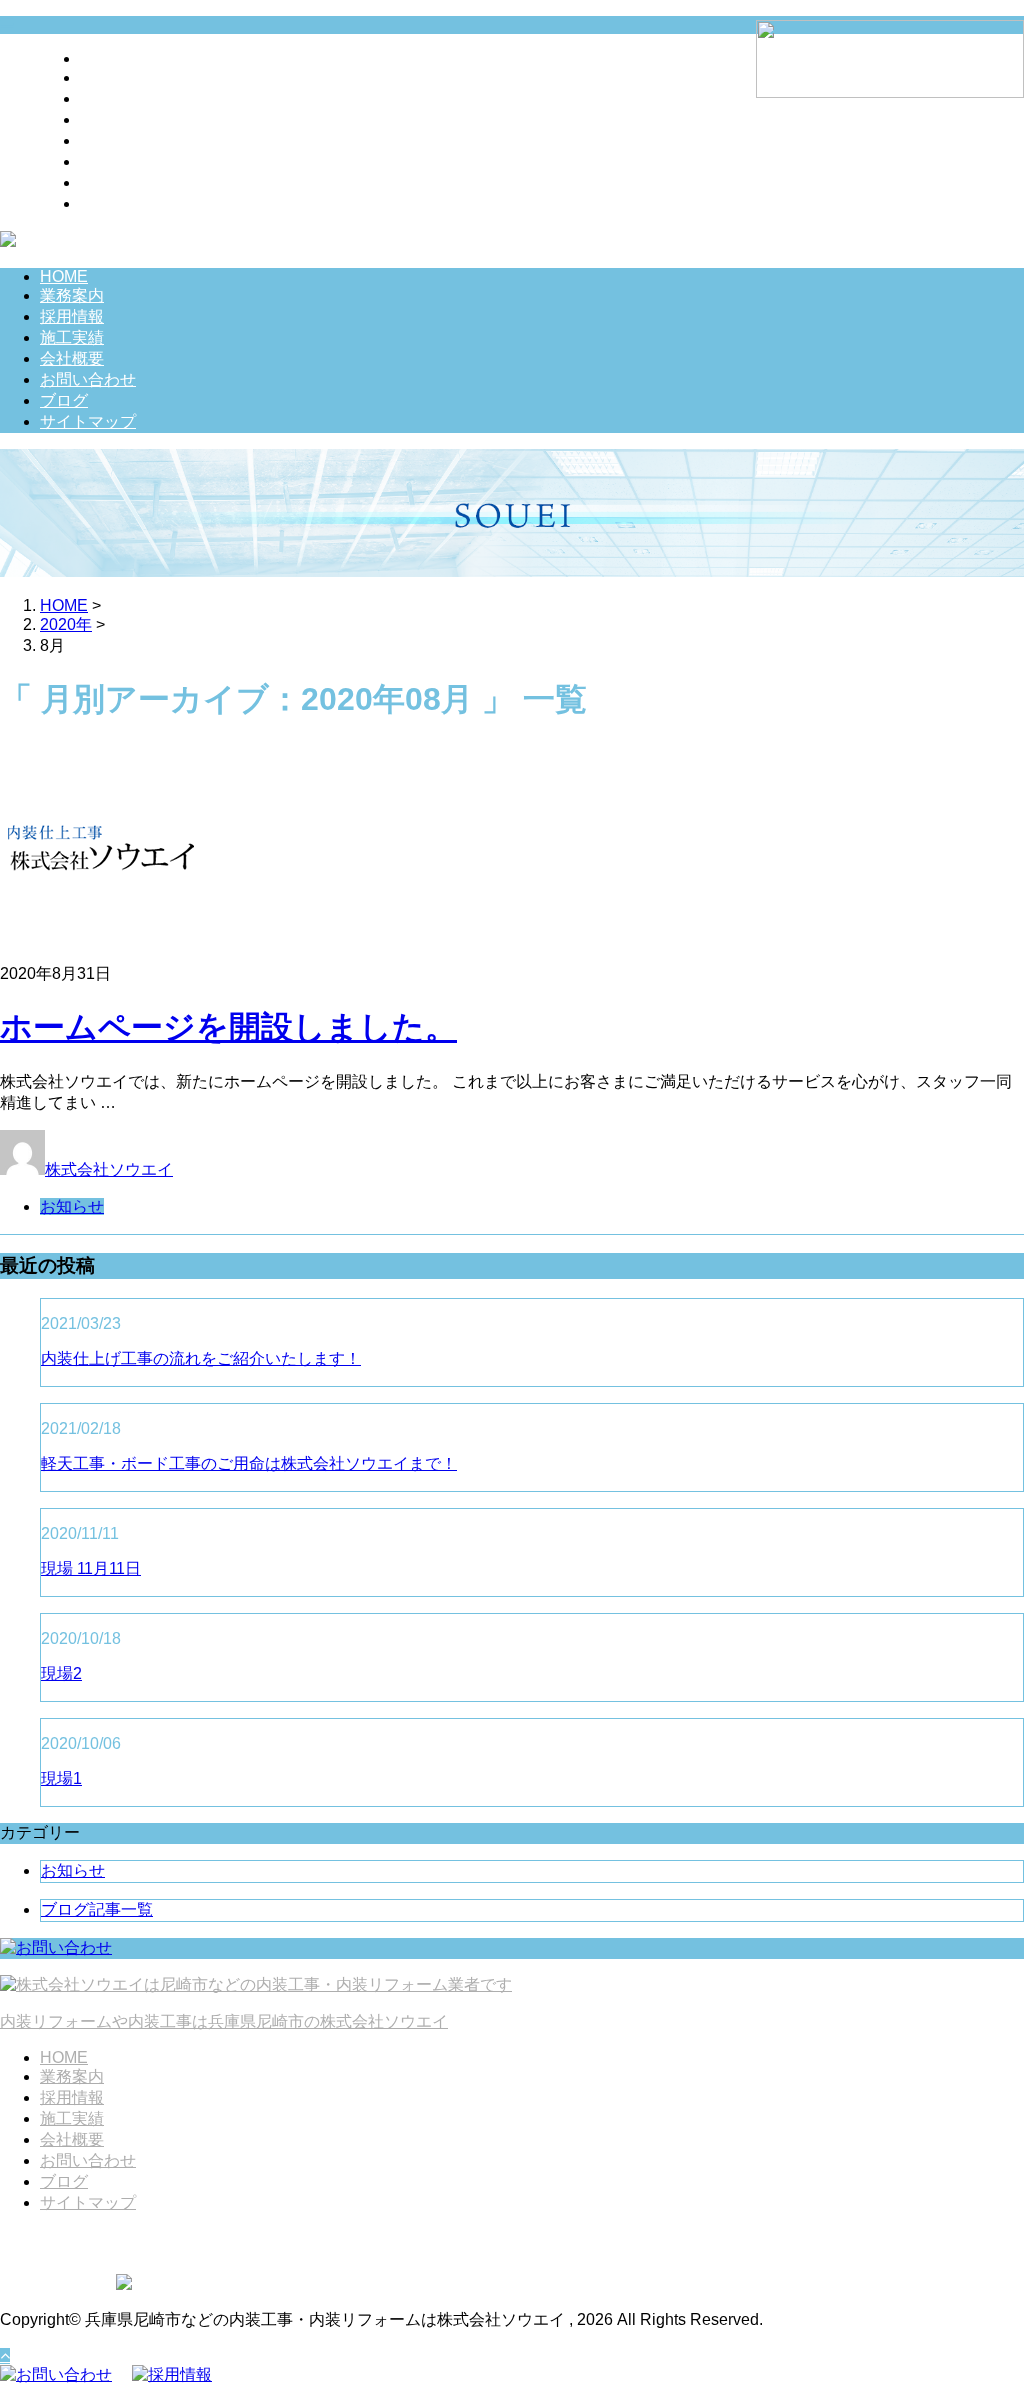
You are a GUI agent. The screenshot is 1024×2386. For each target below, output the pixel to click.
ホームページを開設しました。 (228, 1027)
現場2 (61, 1673)
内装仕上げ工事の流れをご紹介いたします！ (201, 1358)
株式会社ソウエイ (109, 1169)
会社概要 (112, 140)
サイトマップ (128, 203)
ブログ (104, 182)
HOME (104, 58)
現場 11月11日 (91, 1568)
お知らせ (72, 1206)
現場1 (61, 1778)
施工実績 (112, 119)
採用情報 (112, 98)
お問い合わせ (128, 161)
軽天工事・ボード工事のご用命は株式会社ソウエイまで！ (249, 1463)
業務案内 (112, 77)
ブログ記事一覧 (97, 1909)
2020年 (66, 624)
